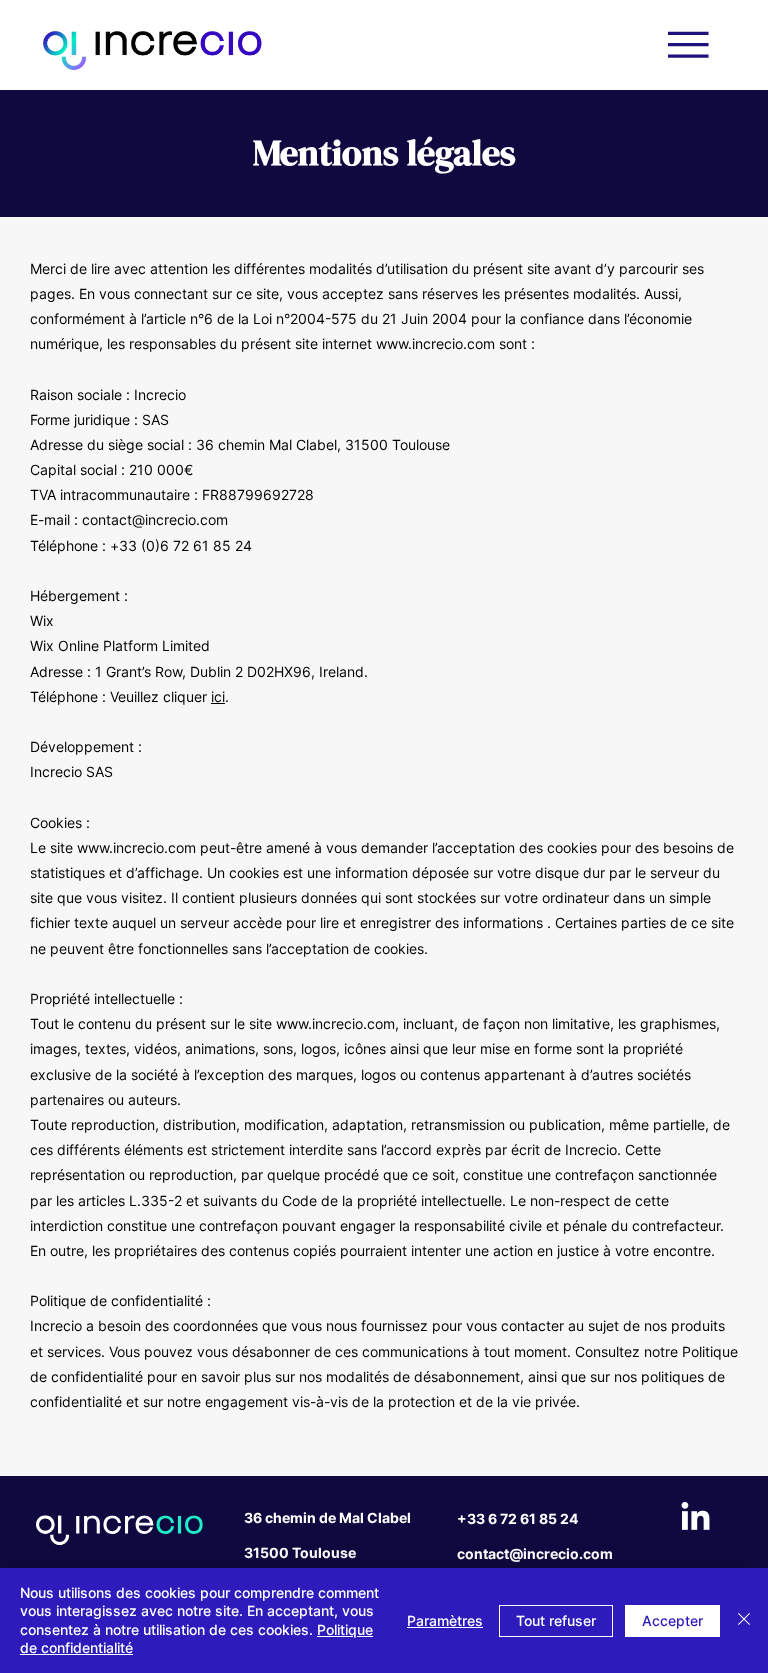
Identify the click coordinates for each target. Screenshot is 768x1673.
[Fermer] (744, 1620)
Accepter (672, 1620)
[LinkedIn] (695, 1518)
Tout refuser (556, 1620)
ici (218, 696)
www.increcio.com (435, 343)
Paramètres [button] (445, 1620)
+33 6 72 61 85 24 (517, 1518)
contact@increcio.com (155, 519)
